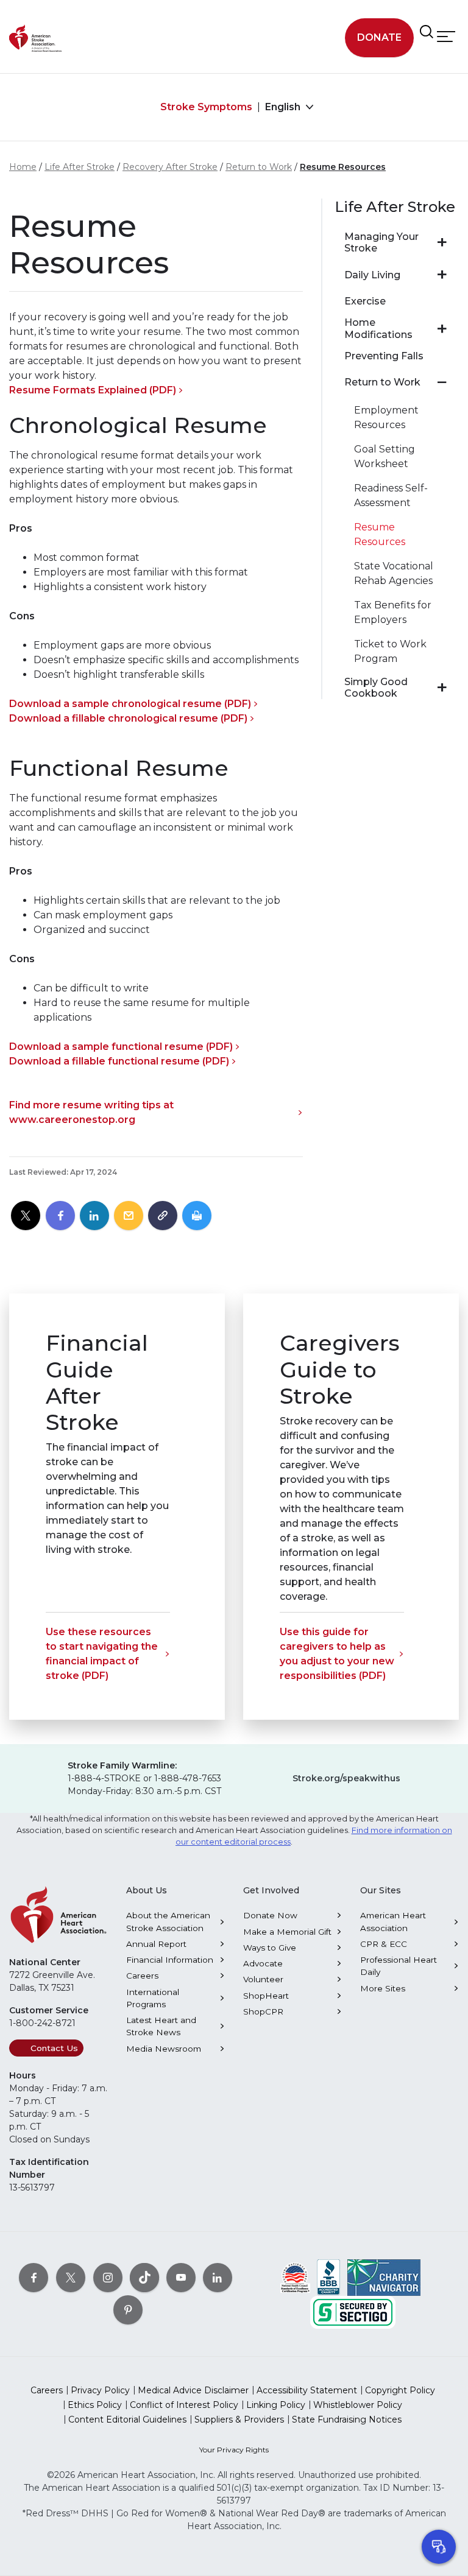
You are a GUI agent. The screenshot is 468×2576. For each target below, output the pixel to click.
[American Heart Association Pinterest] (128, 2310)
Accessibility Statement (307, 2390)
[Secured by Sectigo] (353, 2312)
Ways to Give (270, 1948)
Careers (142, 1976)
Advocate (263, 1963)
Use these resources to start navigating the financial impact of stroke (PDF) (102, 1654)
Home (23, 167)
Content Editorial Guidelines (127, 2419)
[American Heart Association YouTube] (181, 2278)
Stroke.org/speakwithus (346, 1778)
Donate (379, 37)
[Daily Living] (442, 275)
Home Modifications (378, 328)
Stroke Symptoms (206, 107)
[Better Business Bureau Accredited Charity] (329, 2277)
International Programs (153, 1998)
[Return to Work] (442, 382)
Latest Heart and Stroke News (161, 2026)
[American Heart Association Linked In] (218, 2278)
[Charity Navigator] (384, 2277)
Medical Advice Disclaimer (193, 2390)
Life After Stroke (80, 167)
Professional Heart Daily (399, 1966)
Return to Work (259, 167)
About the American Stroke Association (168, 1921)
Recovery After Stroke (170, 167)
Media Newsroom (164, 2049)
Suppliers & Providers (239, 2419)
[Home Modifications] (442, 329)
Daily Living (372, 275)
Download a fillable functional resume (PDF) (119, 1061)
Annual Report (156, 1944)
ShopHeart (266, 1996)
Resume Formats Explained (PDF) (93, 390)
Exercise (365, 301)
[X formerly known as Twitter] (71, 2278)
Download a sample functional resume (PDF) (121, 1047)
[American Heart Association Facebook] (34, 2278)
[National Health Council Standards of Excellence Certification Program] (295, 2277)
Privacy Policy (100, 2390)
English (284, 107)
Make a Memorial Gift (287, 1932)
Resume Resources (343, 167)
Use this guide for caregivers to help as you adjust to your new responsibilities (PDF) (337, 1654)
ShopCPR (263, 2011)
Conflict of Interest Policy (184, 2405)
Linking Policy (276, 2405)
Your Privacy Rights (234, 2450)
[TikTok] (144, 2278)
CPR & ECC (384, 1944)
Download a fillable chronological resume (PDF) (128, 718)
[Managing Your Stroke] (442, 242)
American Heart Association (393, 1921)
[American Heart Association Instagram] (108, 2278)
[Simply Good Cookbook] (442, 688)
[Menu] (446, 36)
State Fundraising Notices (347, 2419)
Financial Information (170, 1960)
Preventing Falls (384, 356)
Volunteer (263, 1979)
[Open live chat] (439, 2547)
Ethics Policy (95, 2405)
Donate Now (270, 1915)
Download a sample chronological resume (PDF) (130, 704)
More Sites (383, 1988)
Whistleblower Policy (358, 2405)
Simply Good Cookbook (376, 688)
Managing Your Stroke (381, 242)
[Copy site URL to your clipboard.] (163, 1216)
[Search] (427, 32)
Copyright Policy (400, 2390)
